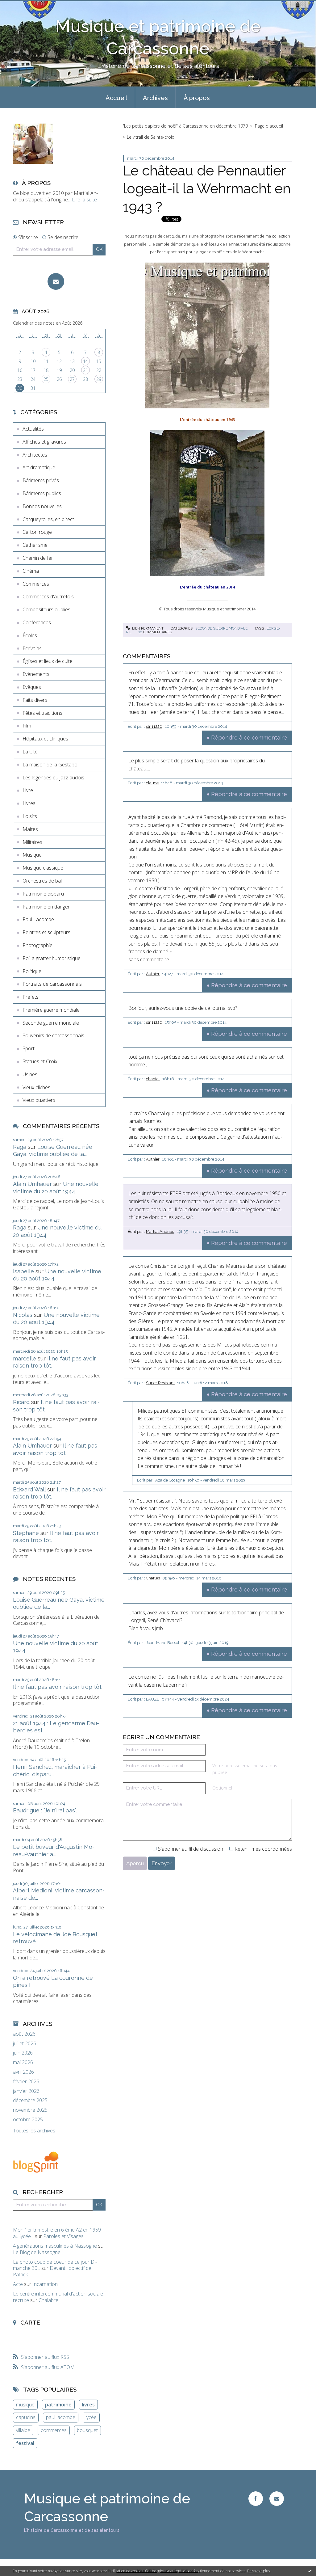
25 (46, 379)
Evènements (36, 674)
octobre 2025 (28, 2120)
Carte (30, 2322)
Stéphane (26, 1533)
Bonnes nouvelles (42, 506)
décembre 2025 (30, 2100)
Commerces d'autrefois (48, 597)
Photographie (37, 945)
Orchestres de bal (42, 881)
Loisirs (30, 816)
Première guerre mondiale (51, 1010)
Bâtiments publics (42, 493)
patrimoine (58, 2405)
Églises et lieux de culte (48, 661)
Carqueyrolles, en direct (48, 519)
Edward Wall (29, 1489)
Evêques (32, 687)
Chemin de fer (38, 558)
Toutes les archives (34, 2131)
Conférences (37, 622)
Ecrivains (32, 648)
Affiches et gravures (44, 442)
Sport (29, 1048)
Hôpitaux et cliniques (45, 739)
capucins (26, 2417)
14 (85, 361)
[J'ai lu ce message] (310, 2571)
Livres (29, 803)
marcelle (25, 1358)
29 (99, 379)
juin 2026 (23, 2053)
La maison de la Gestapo (50, 765)
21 (85, 370)
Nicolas (23, 1315)
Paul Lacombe (38, 919)
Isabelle (23, 1271)
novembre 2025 (30, 2110)
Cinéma (31, 571)
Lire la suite (84, 200)
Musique (32, 855)
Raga (20, 1147)
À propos (197, 98)
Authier (153, 974)
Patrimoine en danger (46, 907)
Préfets (31, 997)
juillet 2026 (25, 2044)
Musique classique (43, 868)
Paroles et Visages (63, 2236)
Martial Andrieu (160, 1231)
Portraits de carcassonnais (52, 984)
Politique (32, 971)
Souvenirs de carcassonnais (53, 1035)
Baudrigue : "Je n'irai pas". (45, 1810)
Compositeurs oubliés (46, 609)
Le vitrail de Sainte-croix (150, 137)
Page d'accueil (269, 126)
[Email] (56, 281)
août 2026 (24, 2034)
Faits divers (35, 700)
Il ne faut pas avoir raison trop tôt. (58, 1687)
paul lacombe (61, 2417)
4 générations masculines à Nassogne (55, 2246)
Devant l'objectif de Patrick (52, 2271)
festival (25, 2443)
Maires (30, 829)
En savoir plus (258, 2571)
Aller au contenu (21, 6)
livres (88, 2405)
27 (72, 379)
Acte (18, 2284)
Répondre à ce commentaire (249, 738)
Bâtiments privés (41, 480)
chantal (153, 1079)
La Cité (30, 752)
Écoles (30, 635)
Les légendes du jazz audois (53, 778)
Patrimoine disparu (43, 894)
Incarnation (45, 2284)
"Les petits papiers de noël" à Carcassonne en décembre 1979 (185, 126)
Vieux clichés (36, 1087)
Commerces (36, 584)
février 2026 (26, 2082)
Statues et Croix (40, 1061)
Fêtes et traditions (42, 713)
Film (27, 726)
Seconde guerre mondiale (51, 1023)
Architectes (35, 455)
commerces (54, 2430)
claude (152, 783)
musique (25, 2405)
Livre (28, 790)
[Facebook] (256, 2499)
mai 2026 (23, 2062)
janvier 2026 (26, 2091)
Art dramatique (39, 467)
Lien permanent (147, 628)
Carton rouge (37, 532)
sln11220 (154, 726)
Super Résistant (160, 1383)
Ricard (21, 1402)
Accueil (116, 98)
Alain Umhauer (32, 1184)
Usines (30, 1074)
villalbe (23, 2430)
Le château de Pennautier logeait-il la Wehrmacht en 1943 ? (207, 189)
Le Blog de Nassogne (37, 2252)
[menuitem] (116, 97)
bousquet (87, 2430)
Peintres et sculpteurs (46, 932)
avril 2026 (23, 2072)
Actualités (33, 429)
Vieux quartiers (39, 1100)
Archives (155, 98)
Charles (153, 1578)
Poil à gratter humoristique (52, 958)
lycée (91, 2417)
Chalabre (48, 2300)
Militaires (32, 842)
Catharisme (35, 545)
